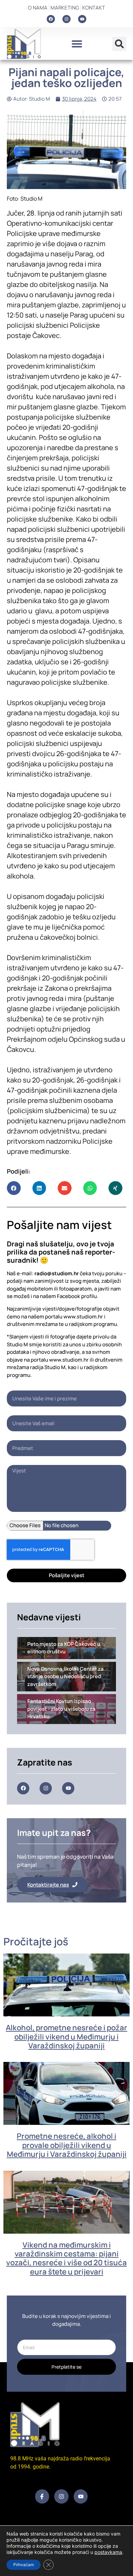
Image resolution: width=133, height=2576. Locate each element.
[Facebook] (51, 19)
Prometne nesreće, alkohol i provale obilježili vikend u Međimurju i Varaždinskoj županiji (67, 2145)
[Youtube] (82, 19)
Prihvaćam (24, 2565)
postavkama (108, 2552)
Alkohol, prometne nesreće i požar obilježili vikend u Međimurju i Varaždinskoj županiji (66, 2037)
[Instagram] (66, 19)
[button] (77, 44)
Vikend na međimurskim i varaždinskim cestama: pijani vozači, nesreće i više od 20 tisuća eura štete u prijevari (66, 2258)
